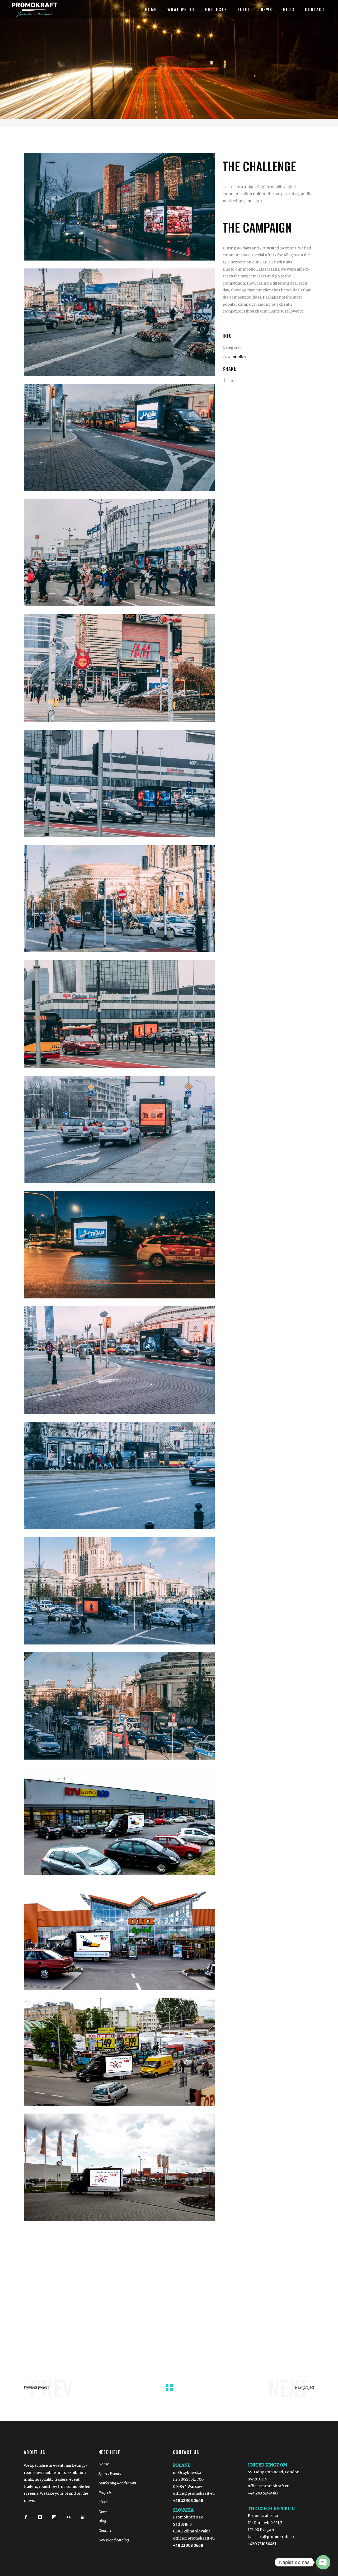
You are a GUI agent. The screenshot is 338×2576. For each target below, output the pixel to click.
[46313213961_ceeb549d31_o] (119, 899)
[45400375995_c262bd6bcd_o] (119, 207)
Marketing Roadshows (117, 2483)
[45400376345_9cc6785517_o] (119, 668)
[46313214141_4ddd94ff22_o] (119, 1014)
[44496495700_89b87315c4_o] (119, 322)
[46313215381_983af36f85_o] (119, 1706)
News (103, 2512)
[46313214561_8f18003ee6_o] (119, 1245)
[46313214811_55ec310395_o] (119, 1360)
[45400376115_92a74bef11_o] (119, 438)
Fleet (103, 2502)
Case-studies (234, 357)
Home (104, 2464)
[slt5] (119, 2167)
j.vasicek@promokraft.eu (271, 2537)
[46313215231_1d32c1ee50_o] (119, 1591)
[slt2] (119, 1937)
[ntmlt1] (119, 1821)
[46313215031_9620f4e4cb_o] (119, 1475)
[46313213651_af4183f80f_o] (119, 784)
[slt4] (119, 2052)
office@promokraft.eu (194, 2493)
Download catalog (114, 2540)
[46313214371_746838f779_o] (119, 1129)
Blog (102, 2521)
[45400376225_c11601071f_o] (119, 553)
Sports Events (110, 2474)
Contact (105, 2531)
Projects (105, 2493)
